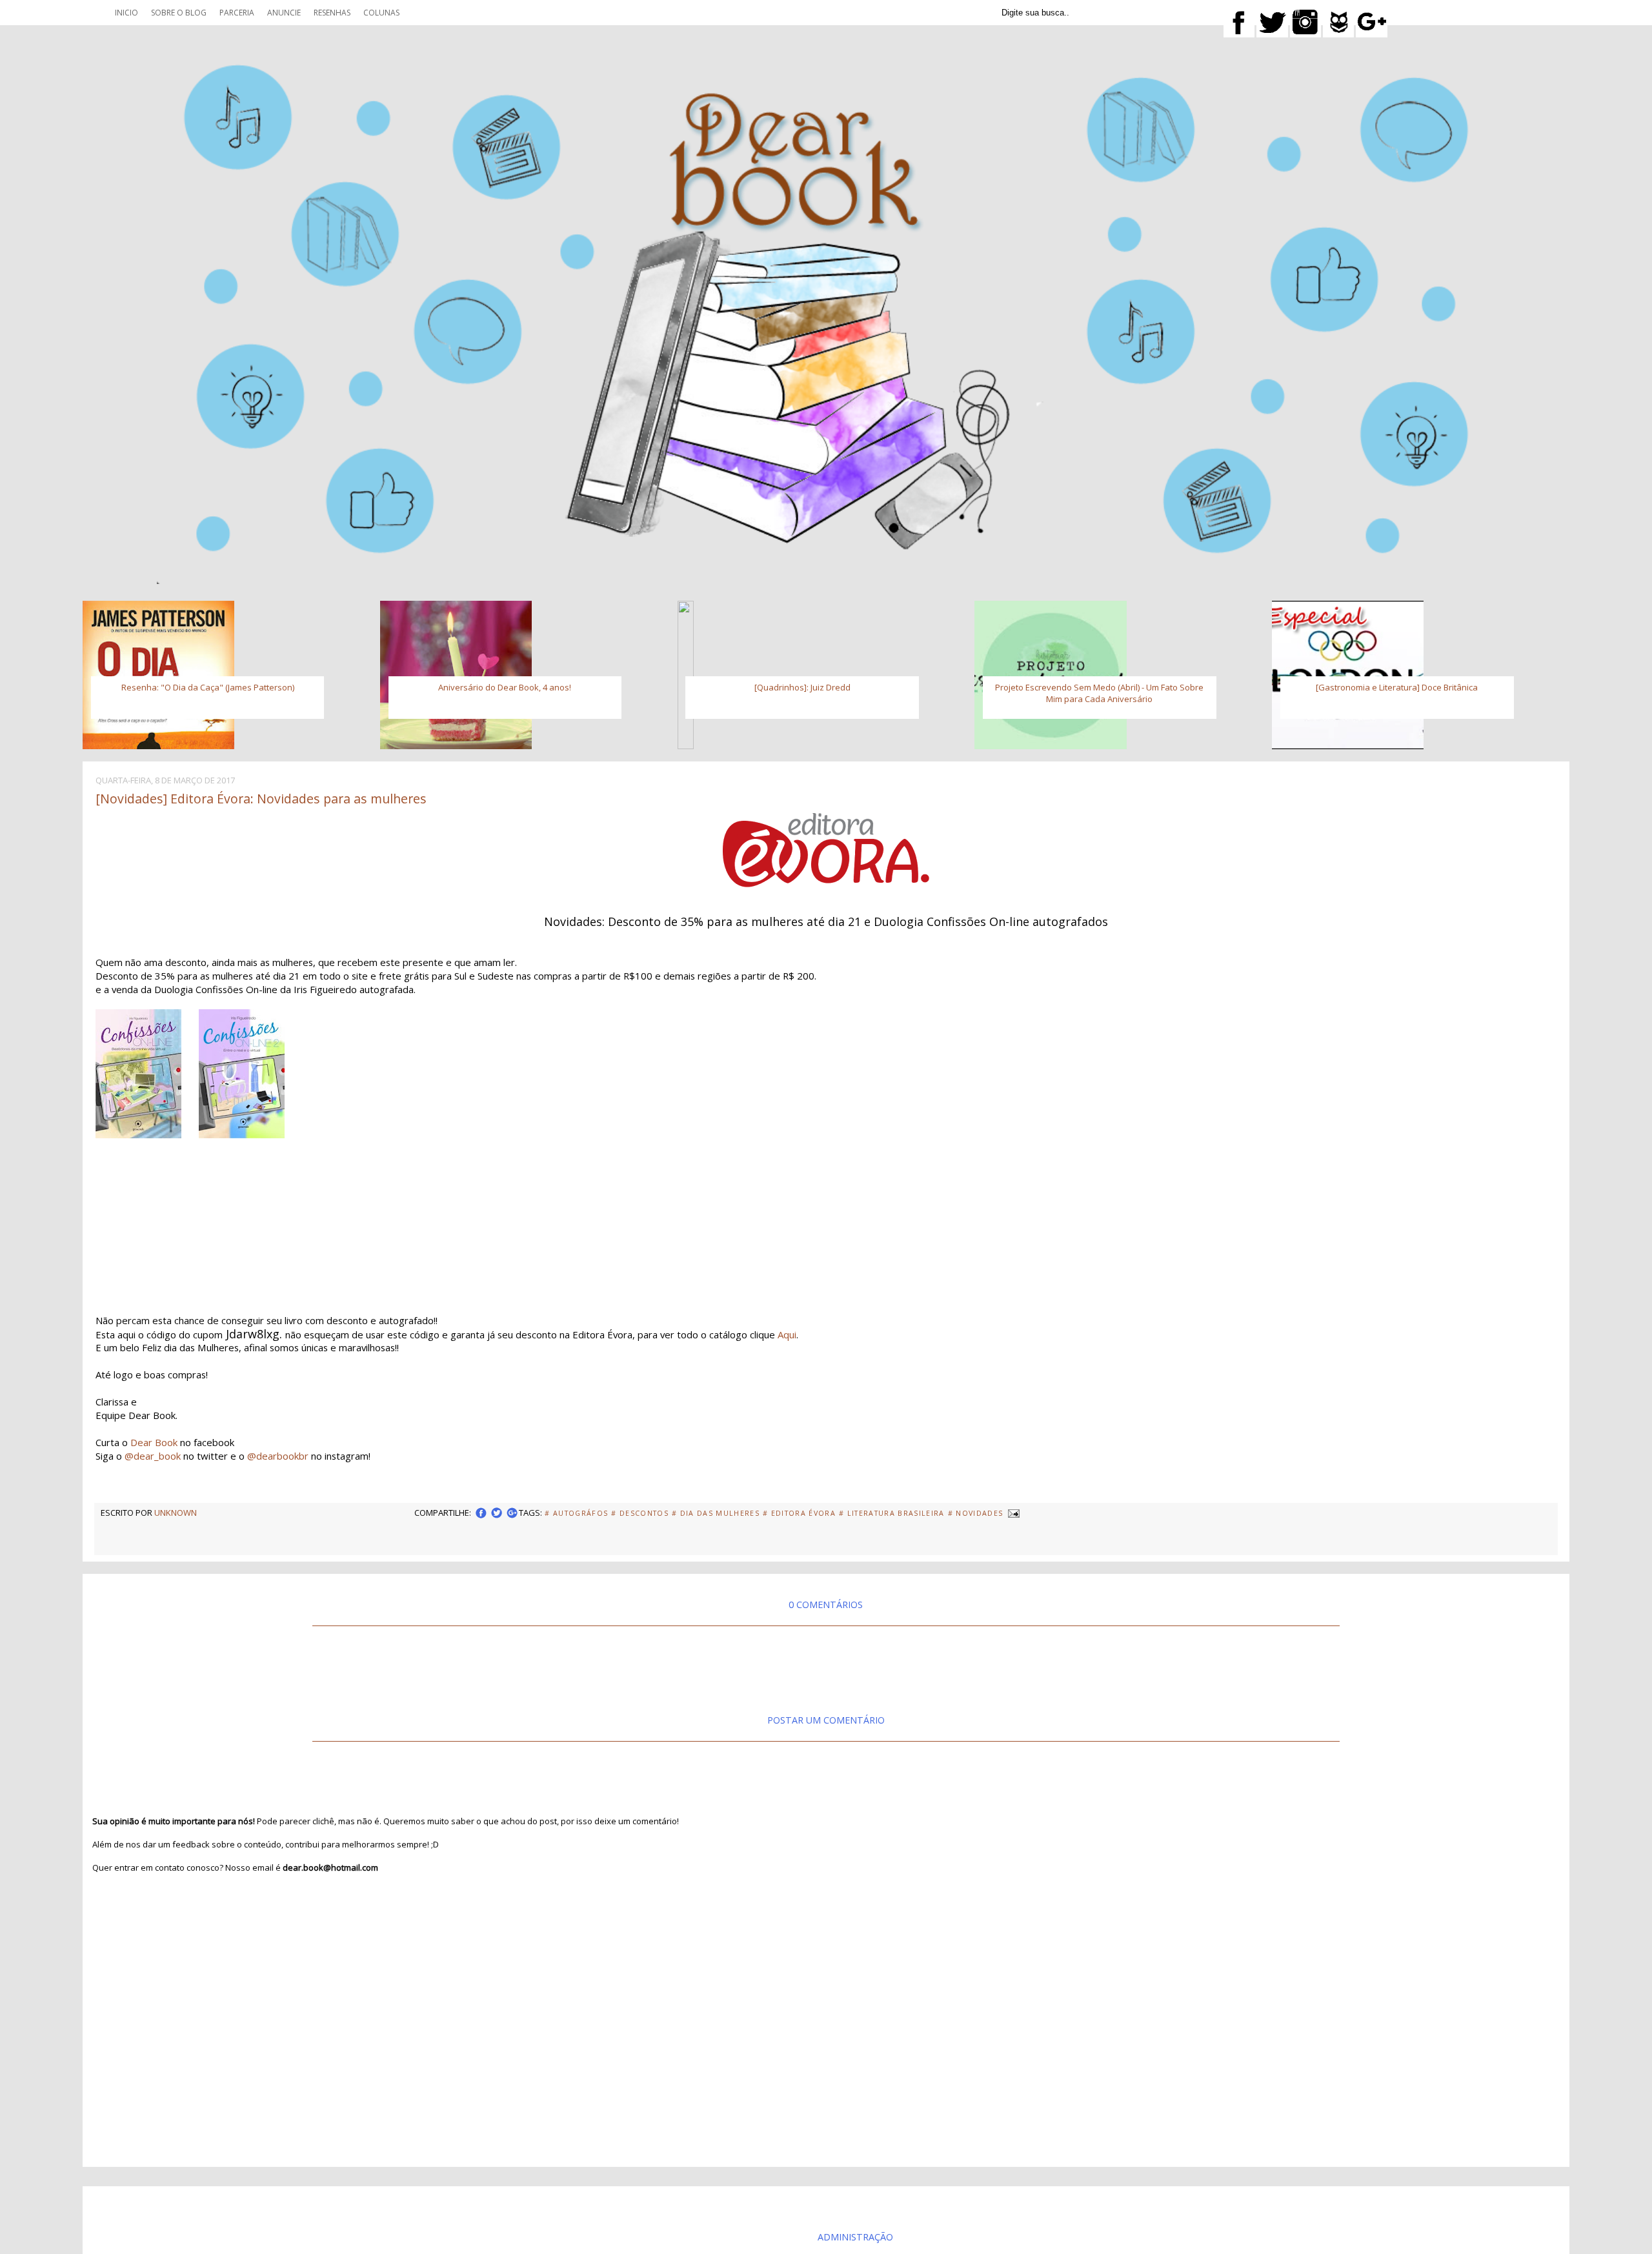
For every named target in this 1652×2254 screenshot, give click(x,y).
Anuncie (284, 13)
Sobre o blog (179, 13)
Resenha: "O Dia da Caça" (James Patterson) (208, 687)
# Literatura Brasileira (892, 1513)
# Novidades (976, 1513)
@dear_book (153, 1456)
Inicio (126, 13)
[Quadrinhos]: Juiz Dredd (802, 687)
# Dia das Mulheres (716, 1513)
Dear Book (154, 1442)
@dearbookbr (278, 1456)
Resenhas (332, 13)
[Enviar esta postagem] (1012, 1513)
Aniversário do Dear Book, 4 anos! (505, 687)
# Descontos (640, 1513)
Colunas (381, 13)
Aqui (787, 1334)
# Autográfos (576, 1513)
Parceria (237, 13)
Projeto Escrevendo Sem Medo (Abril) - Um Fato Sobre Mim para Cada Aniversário (1099, 693)
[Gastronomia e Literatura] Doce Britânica (1397, 687)
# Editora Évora (799, 1513)
